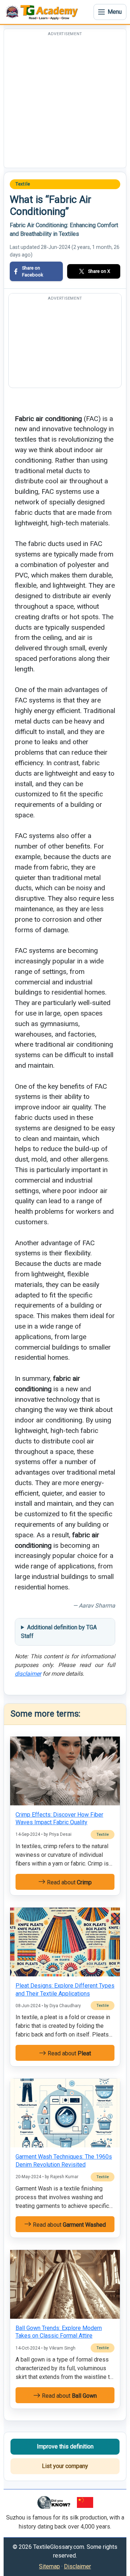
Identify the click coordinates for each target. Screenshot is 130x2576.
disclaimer (28, 1674)
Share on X (99, 271)
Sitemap (49, 2566)
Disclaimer (77, 2566)
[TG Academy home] (43, 12)
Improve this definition (65, 2446)
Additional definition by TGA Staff (59, 1632)
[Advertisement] (65, 103)
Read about (69, 1882)
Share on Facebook (32, 271)
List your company (65, 2466)
